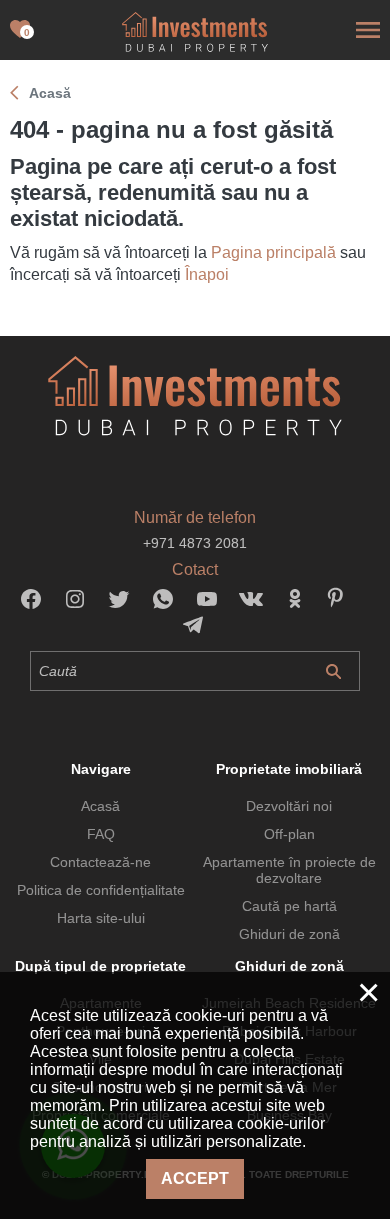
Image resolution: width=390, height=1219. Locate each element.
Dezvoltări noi (289, 806)
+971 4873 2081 (195, 543)
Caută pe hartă (289, 906)
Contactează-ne (100, 862)
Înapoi (207, 274)
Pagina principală (273, 252)
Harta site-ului (101, 918)
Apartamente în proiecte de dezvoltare (289, 870)
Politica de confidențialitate (101, 890)
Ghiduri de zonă (289, 934)
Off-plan (289, 834)
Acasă (100, 806)
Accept (195, 1178)
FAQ (101, 834)
